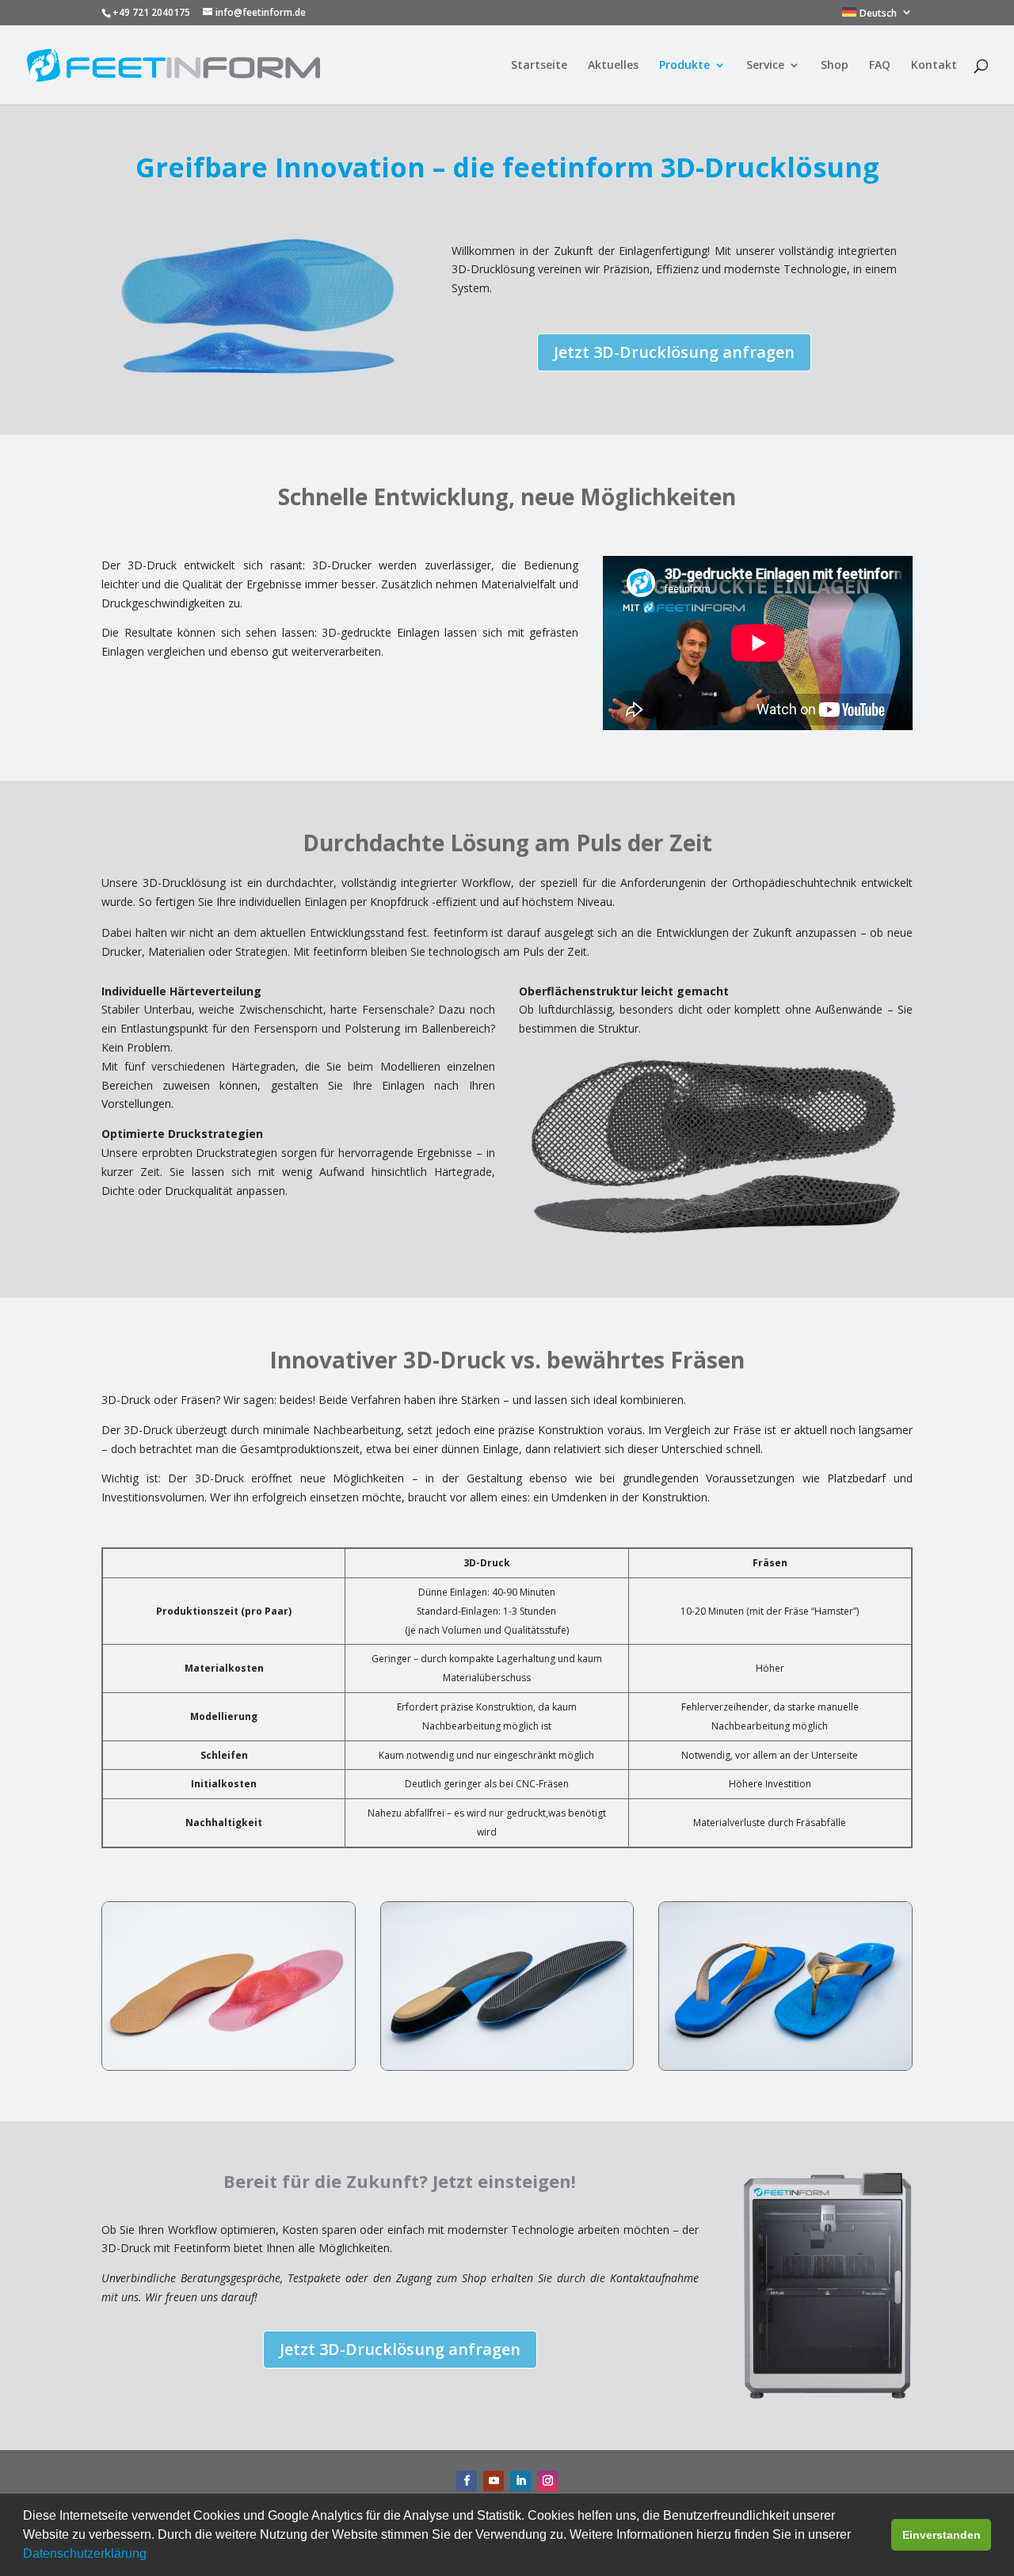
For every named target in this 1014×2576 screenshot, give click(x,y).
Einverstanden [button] (942, 2535)
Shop (835, 66)
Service (765, 66)
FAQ (880, 66)
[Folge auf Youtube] (494, 2481)
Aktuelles (613, 66)
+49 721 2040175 (151, 12)
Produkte (684, 66)
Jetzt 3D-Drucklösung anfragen (674, 352)
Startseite (539, 66)
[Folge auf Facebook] (467, 2481)
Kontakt (934, 66)
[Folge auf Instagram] (547, 2481)
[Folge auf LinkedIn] (520, 2481)
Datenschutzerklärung (85, 2553)
